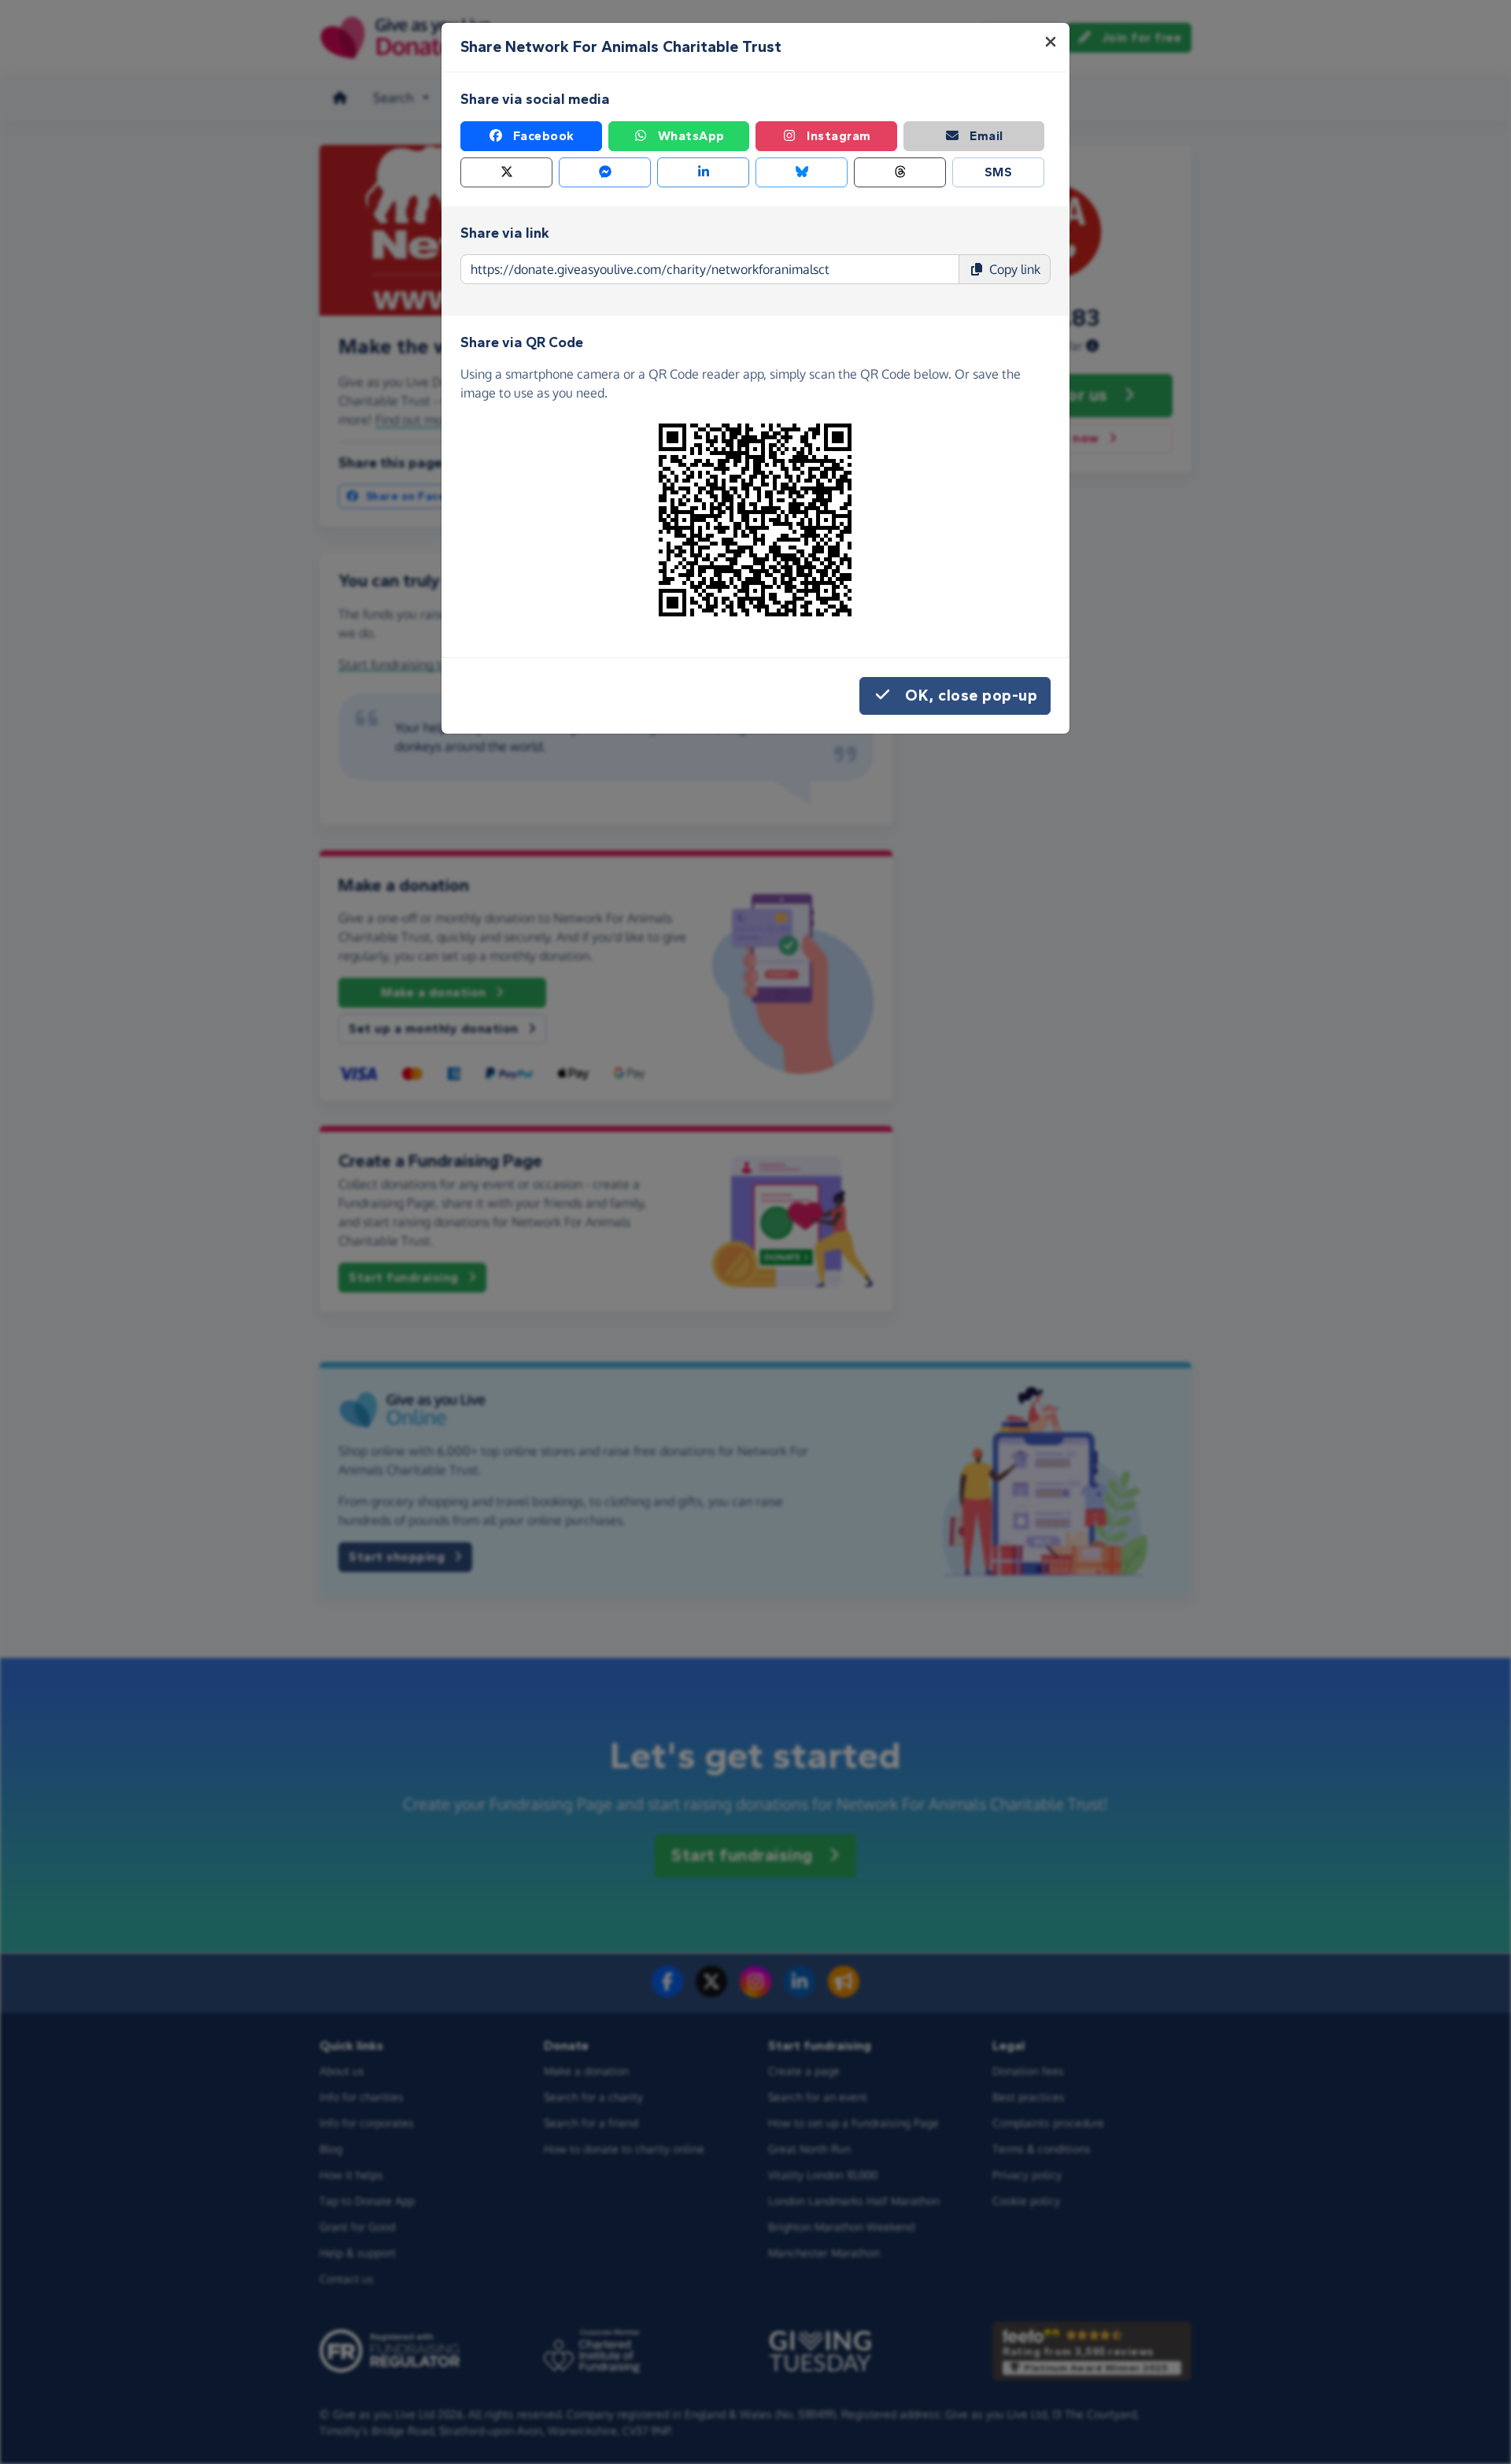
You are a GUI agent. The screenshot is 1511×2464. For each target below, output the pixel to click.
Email (986, 136)
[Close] (1051, 42)
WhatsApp (691, 136)
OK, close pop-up (971, 696)
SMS (999, 172)
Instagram (839, 136)
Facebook (544, 136)
